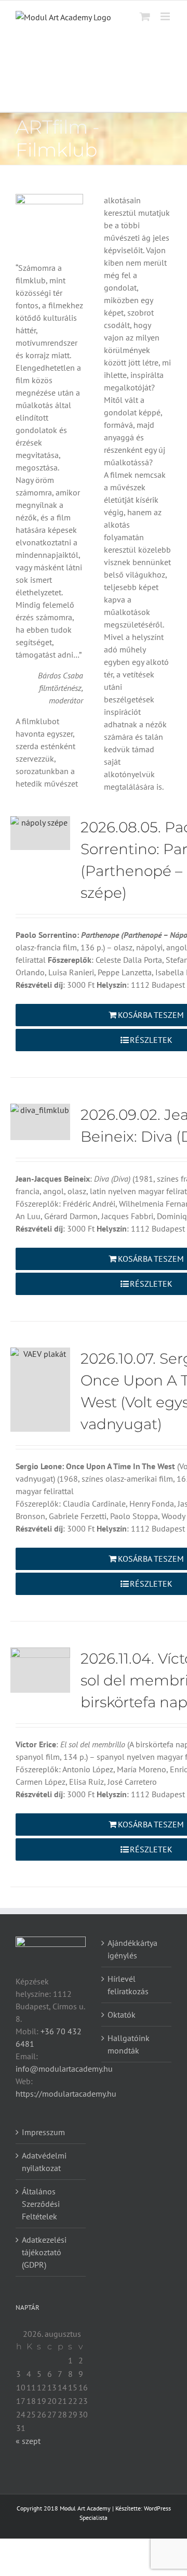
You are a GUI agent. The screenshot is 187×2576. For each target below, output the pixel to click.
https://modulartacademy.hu (66, 2094)
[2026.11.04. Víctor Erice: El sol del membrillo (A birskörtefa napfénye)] (40, 1670)
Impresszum (43, 2132)
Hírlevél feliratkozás (128, 1985)
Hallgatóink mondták (129, 2044)
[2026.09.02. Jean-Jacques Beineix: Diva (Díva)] (40, 1122)
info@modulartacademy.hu (64, 2069)
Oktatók (122, 2015)
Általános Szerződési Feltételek (41, 2204)
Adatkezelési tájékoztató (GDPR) (44, 2252)
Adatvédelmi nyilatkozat (44, 2162)
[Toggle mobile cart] (145, 16)
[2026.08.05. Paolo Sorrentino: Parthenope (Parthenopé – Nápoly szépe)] (40, 833)
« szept (28, 2441)
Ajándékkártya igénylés (132, 1949)
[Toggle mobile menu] (166, 16)
